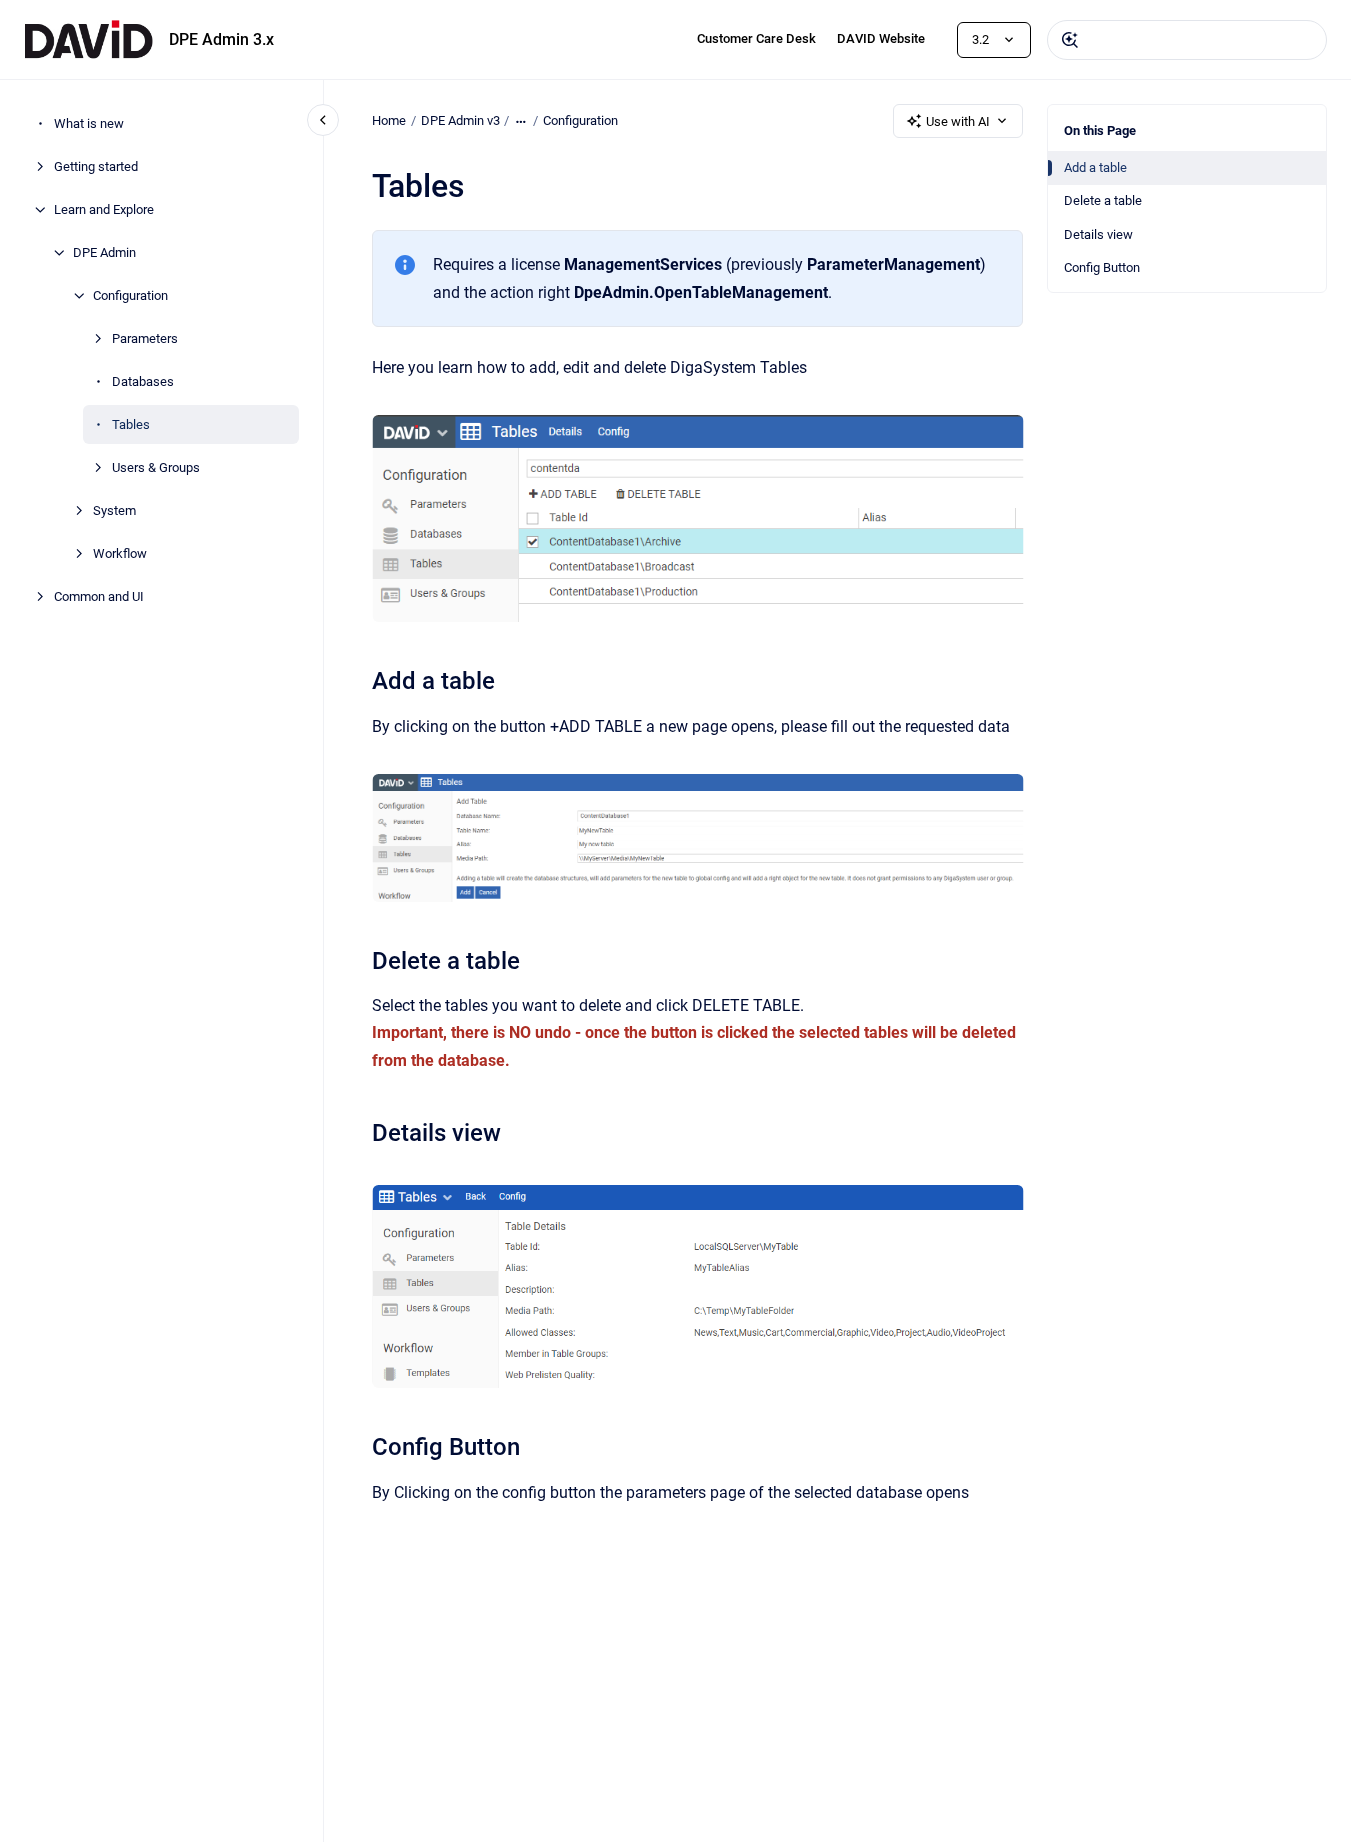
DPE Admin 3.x (221, 39)
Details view (1098, 234)
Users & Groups (156, 467)
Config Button (1102, 267)
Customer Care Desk (756, 38)
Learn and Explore (104, 209)
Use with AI (958, 121)
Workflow (120, 553)
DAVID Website (881, 38)
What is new (89, 123)
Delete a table (1103, 200)
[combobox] (1187, 40)
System (114, 510)
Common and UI (99, 596)
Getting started (96, 166)
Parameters (145, 338)
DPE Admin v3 (460, 120)
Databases (143, 381)
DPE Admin (104, 252)
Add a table (1095, 167)
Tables (131, 424)
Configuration (130, 295)
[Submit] (1070, 40)
